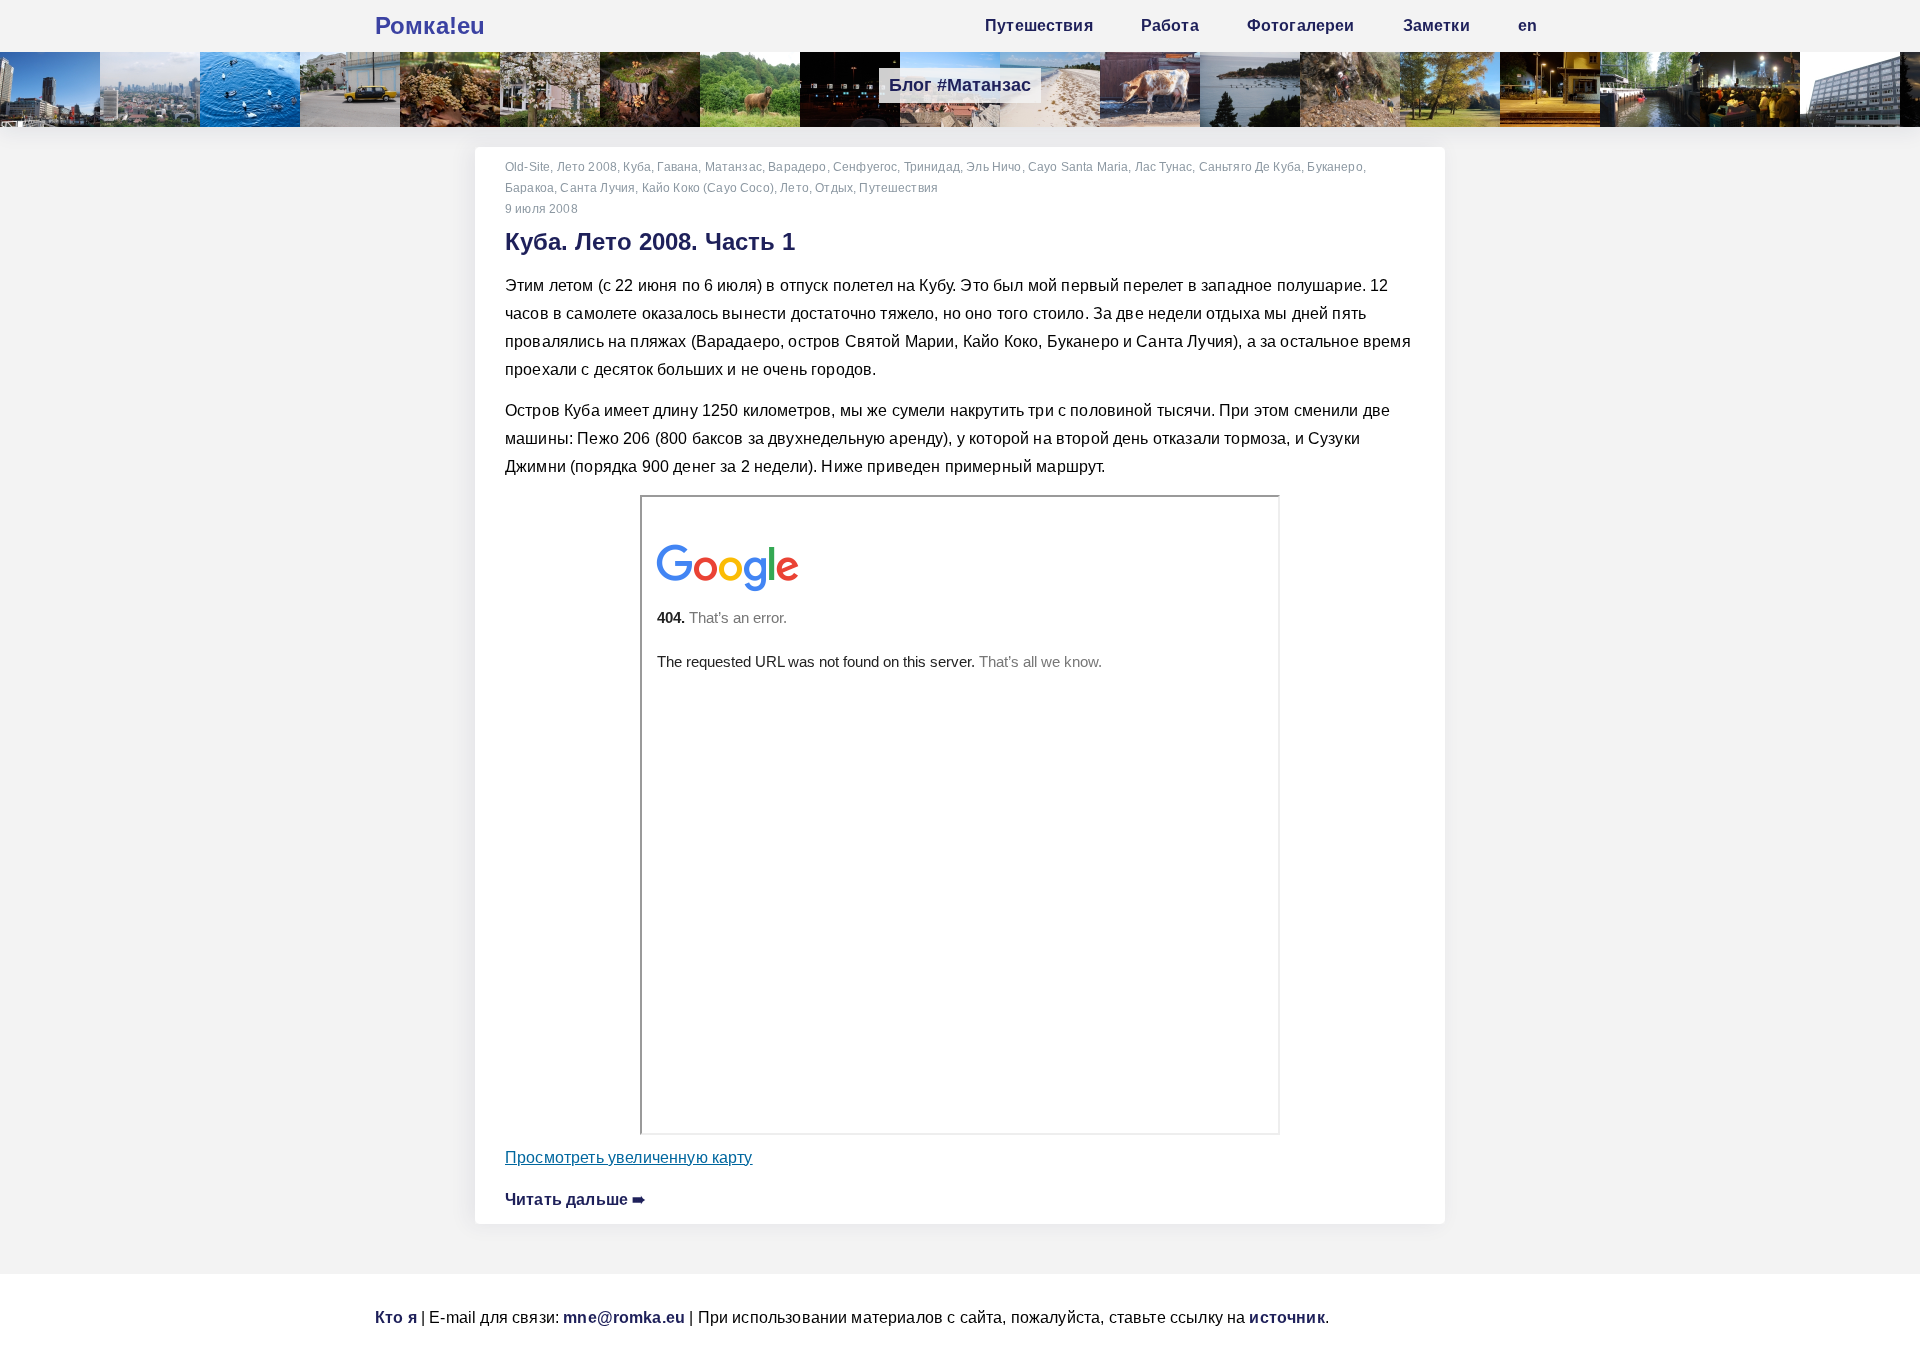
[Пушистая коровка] (1150, 89)
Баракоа (529, 188)
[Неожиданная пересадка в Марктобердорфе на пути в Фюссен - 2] (1550, 89)
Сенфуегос (865, 167)
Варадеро (797, 167)
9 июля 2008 (541, 209)
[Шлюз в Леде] (1650, 89)
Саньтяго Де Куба (1250, 167)
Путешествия (898, 188)
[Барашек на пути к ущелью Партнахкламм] (750, 89)
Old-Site (527, 167)
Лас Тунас (1163, 167)
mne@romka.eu (624, 1317)
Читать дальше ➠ (575, 1199)
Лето (794, 188)
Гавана (677, 167)
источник (1286, 1317)
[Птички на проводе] (1250, 89)
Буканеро (1334, 167)
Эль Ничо (993, 167)
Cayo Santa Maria (1078, 167)
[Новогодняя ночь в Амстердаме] (1750, 89)
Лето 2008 (587, 167)
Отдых (834, 188)
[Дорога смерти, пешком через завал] (1350, 89)
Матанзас (733, 167)
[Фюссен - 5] (1450, 89)
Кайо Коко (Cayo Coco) (708, 188)
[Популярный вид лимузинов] (350, 89)
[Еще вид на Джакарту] (150, 89)
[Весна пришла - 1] (550, 89)
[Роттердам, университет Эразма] (1850, 89)
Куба (637, 167)
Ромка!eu (430, 25)
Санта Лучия (597, 188)
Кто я (396, 1317)
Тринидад (932, 167)
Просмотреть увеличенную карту (629, 1157)
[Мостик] (50, 89)
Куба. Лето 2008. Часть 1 (650, 241)
